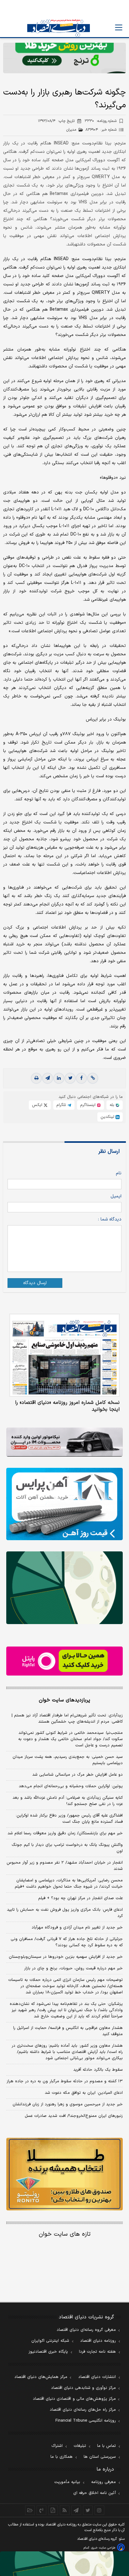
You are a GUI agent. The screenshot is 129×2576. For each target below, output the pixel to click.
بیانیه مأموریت (67, 2482)
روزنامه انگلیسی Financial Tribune (86, 2421)
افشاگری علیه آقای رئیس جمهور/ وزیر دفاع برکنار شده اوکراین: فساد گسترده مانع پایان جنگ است (69, 1819)
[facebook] (81, 1078)
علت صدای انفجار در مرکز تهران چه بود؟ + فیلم (80, 1898)
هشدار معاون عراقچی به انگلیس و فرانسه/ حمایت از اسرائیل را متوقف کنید (68, 2031)
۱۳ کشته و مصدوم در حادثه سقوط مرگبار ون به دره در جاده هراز (65, 2081)
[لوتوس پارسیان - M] (64, 2564)
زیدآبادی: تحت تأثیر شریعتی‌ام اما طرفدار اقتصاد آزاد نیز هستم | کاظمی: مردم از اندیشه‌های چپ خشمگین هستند (67, 1719)
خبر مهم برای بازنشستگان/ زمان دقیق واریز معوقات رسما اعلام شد (65, 1833)
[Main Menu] (119, 27)
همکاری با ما (62, 2457)
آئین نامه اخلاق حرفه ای (95, 2493)
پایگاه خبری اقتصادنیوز (48, 2352)
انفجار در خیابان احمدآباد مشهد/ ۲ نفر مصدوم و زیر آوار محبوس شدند (65, 1866)
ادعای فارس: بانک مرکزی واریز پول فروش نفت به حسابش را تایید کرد (65, 1913)
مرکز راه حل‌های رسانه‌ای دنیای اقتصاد (83, 2410)
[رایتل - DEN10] (64, 1661)
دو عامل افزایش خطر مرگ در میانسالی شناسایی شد (77, 1775)
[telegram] (48, 1078)
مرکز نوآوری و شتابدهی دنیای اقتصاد (83, 2388)
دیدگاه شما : (110, 1219)
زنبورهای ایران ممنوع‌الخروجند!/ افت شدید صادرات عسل (74, 2116)
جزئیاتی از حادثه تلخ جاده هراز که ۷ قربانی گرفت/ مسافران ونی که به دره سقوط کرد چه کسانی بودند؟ (67, 1942)
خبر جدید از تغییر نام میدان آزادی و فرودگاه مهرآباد (77, 1928)
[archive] (30, 2510)
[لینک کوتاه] (93, 1078)
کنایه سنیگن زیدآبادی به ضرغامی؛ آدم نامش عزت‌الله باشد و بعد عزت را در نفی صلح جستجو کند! (68, 1801)
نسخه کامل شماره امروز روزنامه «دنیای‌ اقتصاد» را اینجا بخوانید (67, 1406)
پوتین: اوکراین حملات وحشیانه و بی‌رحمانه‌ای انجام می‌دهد (71, 1786)
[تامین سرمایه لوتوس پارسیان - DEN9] (64, 1588)
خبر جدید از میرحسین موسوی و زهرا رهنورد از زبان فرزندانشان (68, 2104)
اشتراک (57, 2446)
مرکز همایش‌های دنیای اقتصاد (41, 2377)
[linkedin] (59, 1078)
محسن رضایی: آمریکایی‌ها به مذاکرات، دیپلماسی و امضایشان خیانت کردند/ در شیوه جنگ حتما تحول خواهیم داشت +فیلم (69, 1884)
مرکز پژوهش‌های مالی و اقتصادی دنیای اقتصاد (74, 2399)
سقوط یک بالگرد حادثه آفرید (98, 2070)
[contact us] (41, 2510)
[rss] (65, 2510)
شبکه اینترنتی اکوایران (50, 2341)
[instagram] (99, 2510)
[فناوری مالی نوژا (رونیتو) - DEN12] (64, 2174)
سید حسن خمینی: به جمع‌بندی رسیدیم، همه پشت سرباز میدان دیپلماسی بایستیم (68, 1760)
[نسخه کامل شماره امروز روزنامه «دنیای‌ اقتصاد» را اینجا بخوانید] (64, 1355)
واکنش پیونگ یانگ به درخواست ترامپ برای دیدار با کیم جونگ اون (67, 1848)
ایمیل (116, 1196)
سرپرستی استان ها (100, 2457)
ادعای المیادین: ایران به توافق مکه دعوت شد (84, 2093)
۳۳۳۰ (101, 121)
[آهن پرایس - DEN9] (64, 1504)
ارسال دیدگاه (35, 1283)
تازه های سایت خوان (65, 2234)
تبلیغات (80, 2446)
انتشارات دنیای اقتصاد (97, 2377)
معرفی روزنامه (103, 2482)
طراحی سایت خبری (103, 2548)
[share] (53, 2510)
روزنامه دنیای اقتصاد (98, 2341)
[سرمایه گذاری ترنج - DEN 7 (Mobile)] (64, 58)
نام (119, 1173)
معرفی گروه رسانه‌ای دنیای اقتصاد (86, 2330)
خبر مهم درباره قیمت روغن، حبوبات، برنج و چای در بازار (73, 1968)
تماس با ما (106, 2446)
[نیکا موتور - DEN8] (64, 1442)
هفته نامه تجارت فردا (97, 2352)
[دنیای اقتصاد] (59, 28)
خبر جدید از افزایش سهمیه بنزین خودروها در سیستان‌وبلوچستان (66, 1957)
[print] (36, 1078)
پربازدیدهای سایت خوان (64, 1700)
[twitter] (70, 1078)
